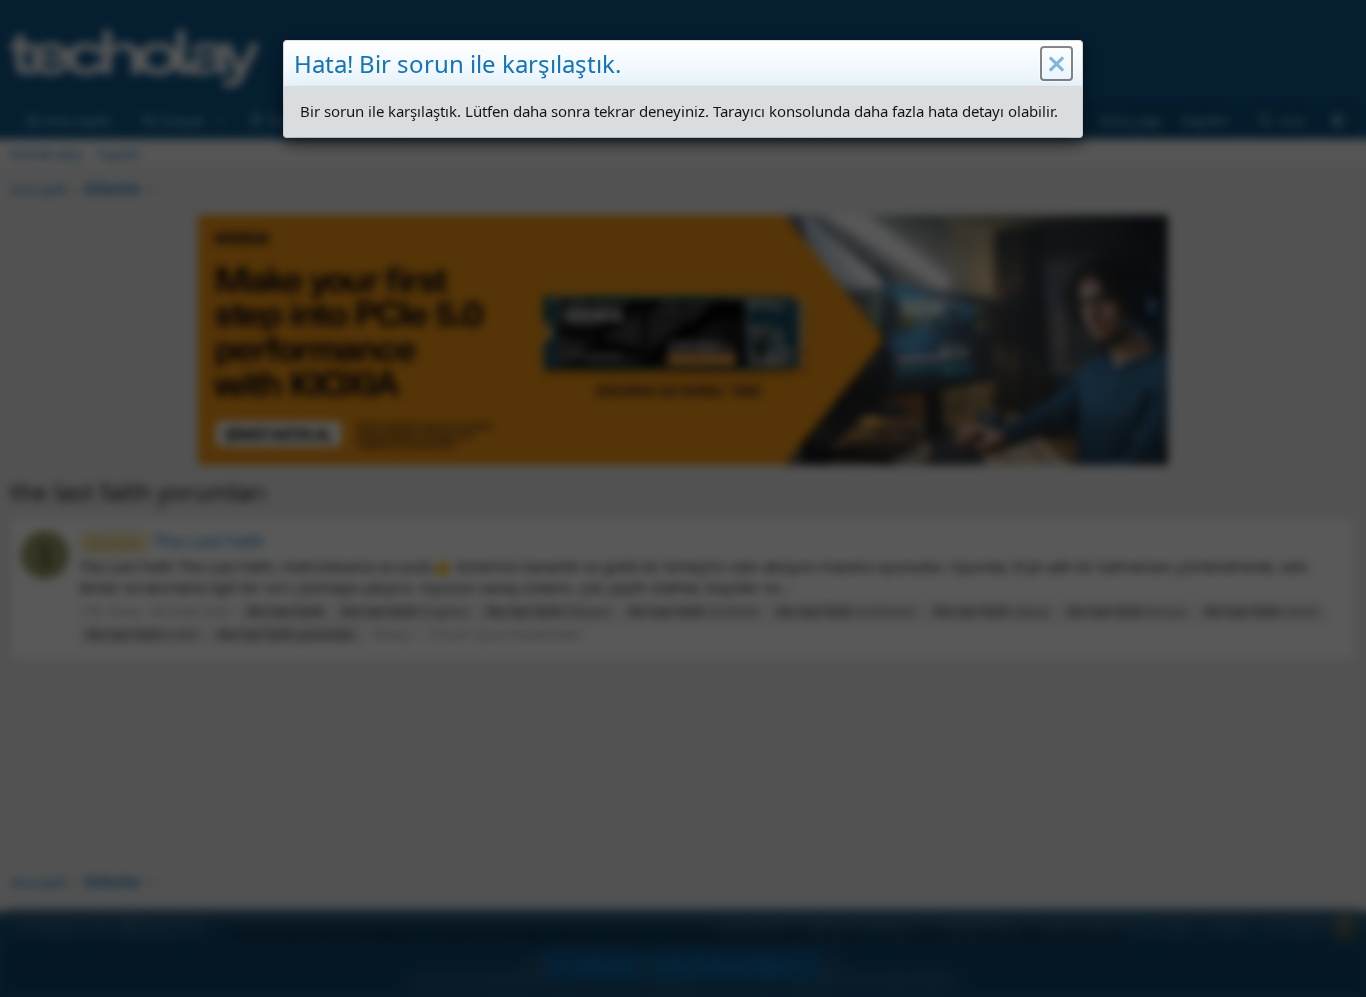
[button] (1056, 64)
